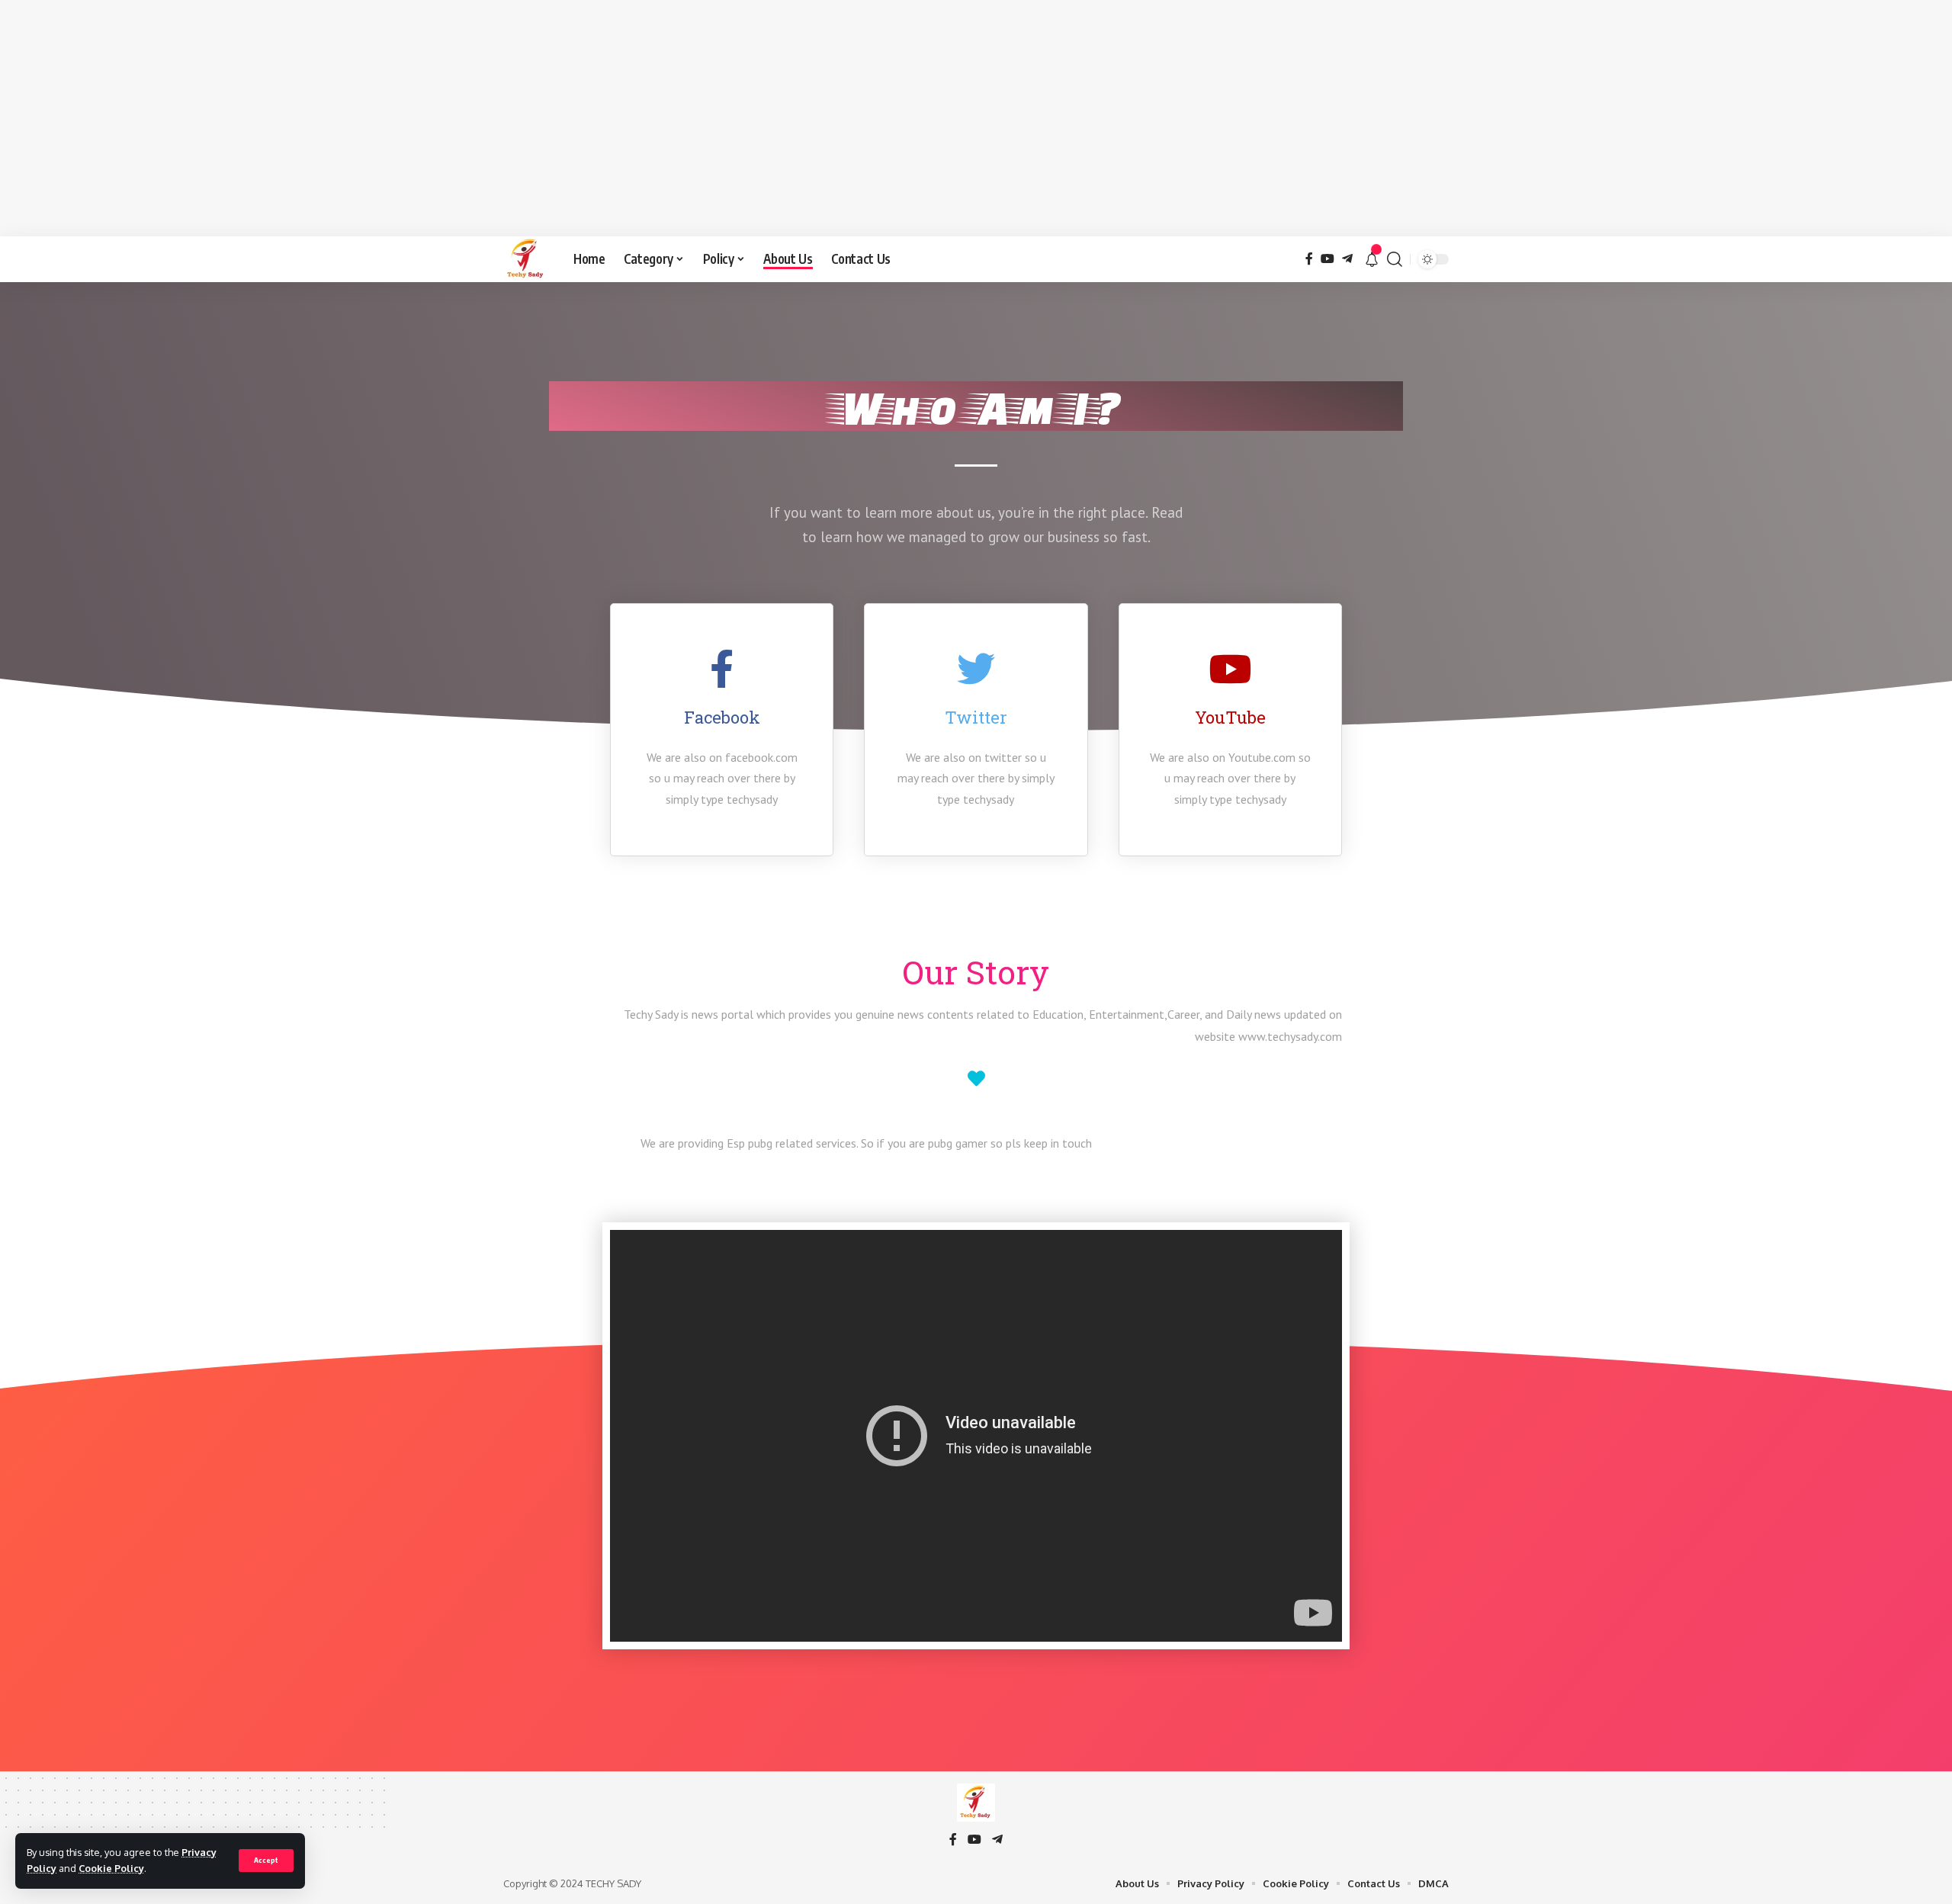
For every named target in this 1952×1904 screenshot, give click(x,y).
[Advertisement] (976, 118)
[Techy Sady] (526, 259)
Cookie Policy (111, 1868)
